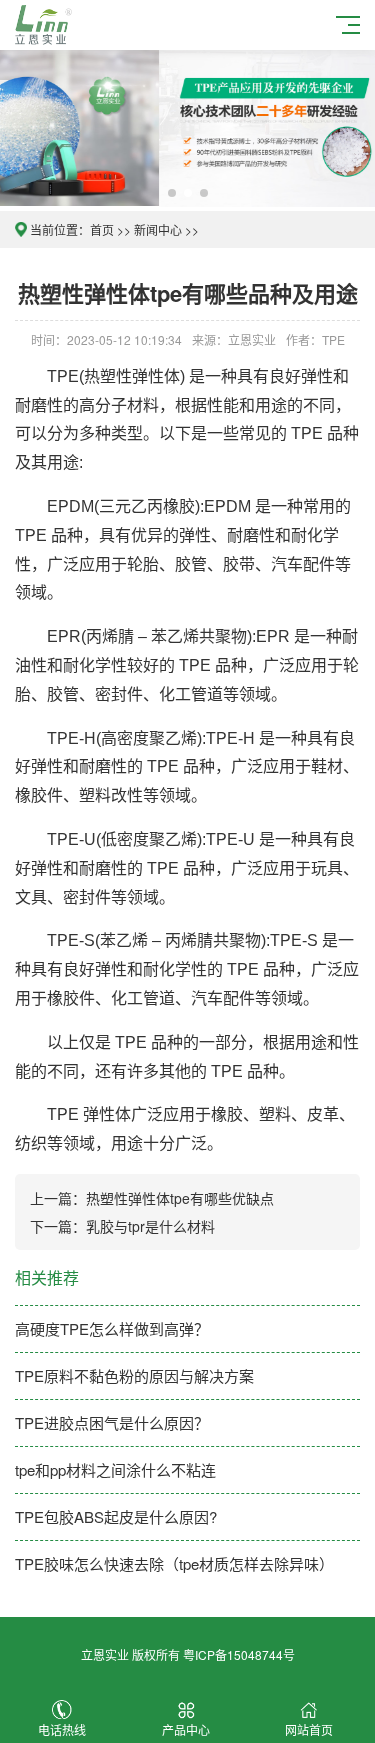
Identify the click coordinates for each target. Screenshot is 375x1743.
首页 (102, 229)
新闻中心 (158, 229)
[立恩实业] (46, 22)
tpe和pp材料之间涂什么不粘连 (115, 1469)
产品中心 (186, 1729)
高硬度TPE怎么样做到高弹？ (112, 1328)
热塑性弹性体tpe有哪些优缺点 (180, 1198)
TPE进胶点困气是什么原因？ (112, 1422)
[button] (172, 193)
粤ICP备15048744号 (239, 1654)
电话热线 (62, 1729)
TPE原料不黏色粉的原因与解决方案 (134, 1375)
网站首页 (309, 1729)
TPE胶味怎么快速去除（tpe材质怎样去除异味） (174, 1563)
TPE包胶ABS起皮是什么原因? (116, 1516)
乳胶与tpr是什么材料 (150, 1226)
